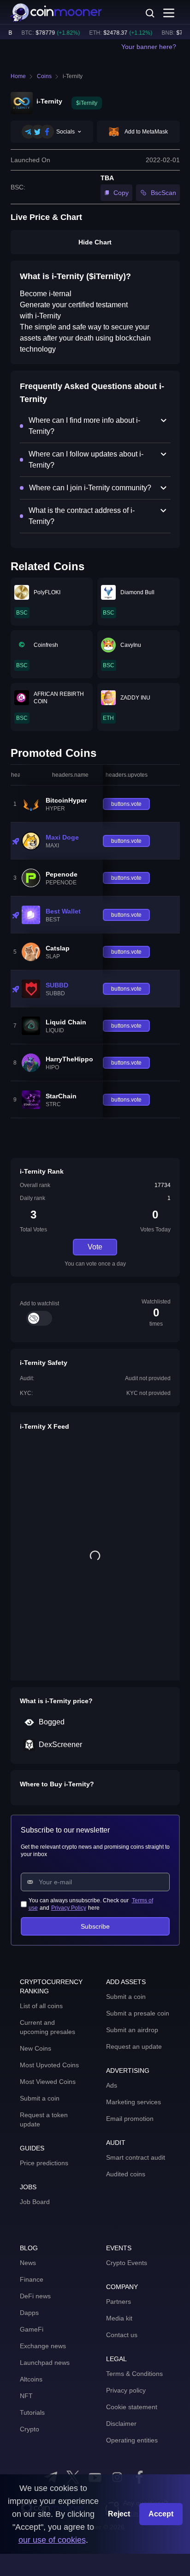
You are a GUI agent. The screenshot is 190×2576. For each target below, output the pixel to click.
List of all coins (41, 2006)
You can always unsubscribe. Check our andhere (91, 1904)
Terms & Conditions (134, 2374)
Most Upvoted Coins (49, 2065)
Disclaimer (121, 2424)
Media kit (119, 2318)
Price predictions (44, 2163)
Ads (112, 2085)
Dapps (29, 2313)
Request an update (134, 2046)
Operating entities (132, 2440)
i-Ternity (73, 76)
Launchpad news (45, 2363)
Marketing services (134, 2102)
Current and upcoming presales (47, 2027)
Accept (161, 2514)
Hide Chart (95, 242)
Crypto (30, 2429)
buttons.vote (126, 804)
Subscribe (95, 1926)
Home (18, 76)
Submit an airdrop (132, 2030)
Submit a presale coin (138, 2013)
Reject (119, 2514)
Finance (32, 2279)
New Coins (36, 2048)
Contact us (122, 2335)
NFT (26, 2396)
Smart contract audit (136, 2157)
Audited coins (126, 2174)
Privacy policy (126, 2390)
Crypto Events (127, 2263)
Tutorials (32, 2412)
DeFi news (35, 2296)
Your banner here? (149, 47)
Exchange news (43, 2346)
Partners (119, 2302)
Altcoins (31, 2379)
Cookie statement (132, 2407)
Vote (95, 1247)
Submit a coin (40, 2098)
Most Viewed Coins (48, 2082)
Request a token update (44, 2119)
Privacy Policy (69, 1908)
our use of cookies (52, 2540)
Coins (44, 76)
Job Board (35, 2202)
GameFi (32, 2329)
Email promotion (130, 2119)
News (28, 2263)
